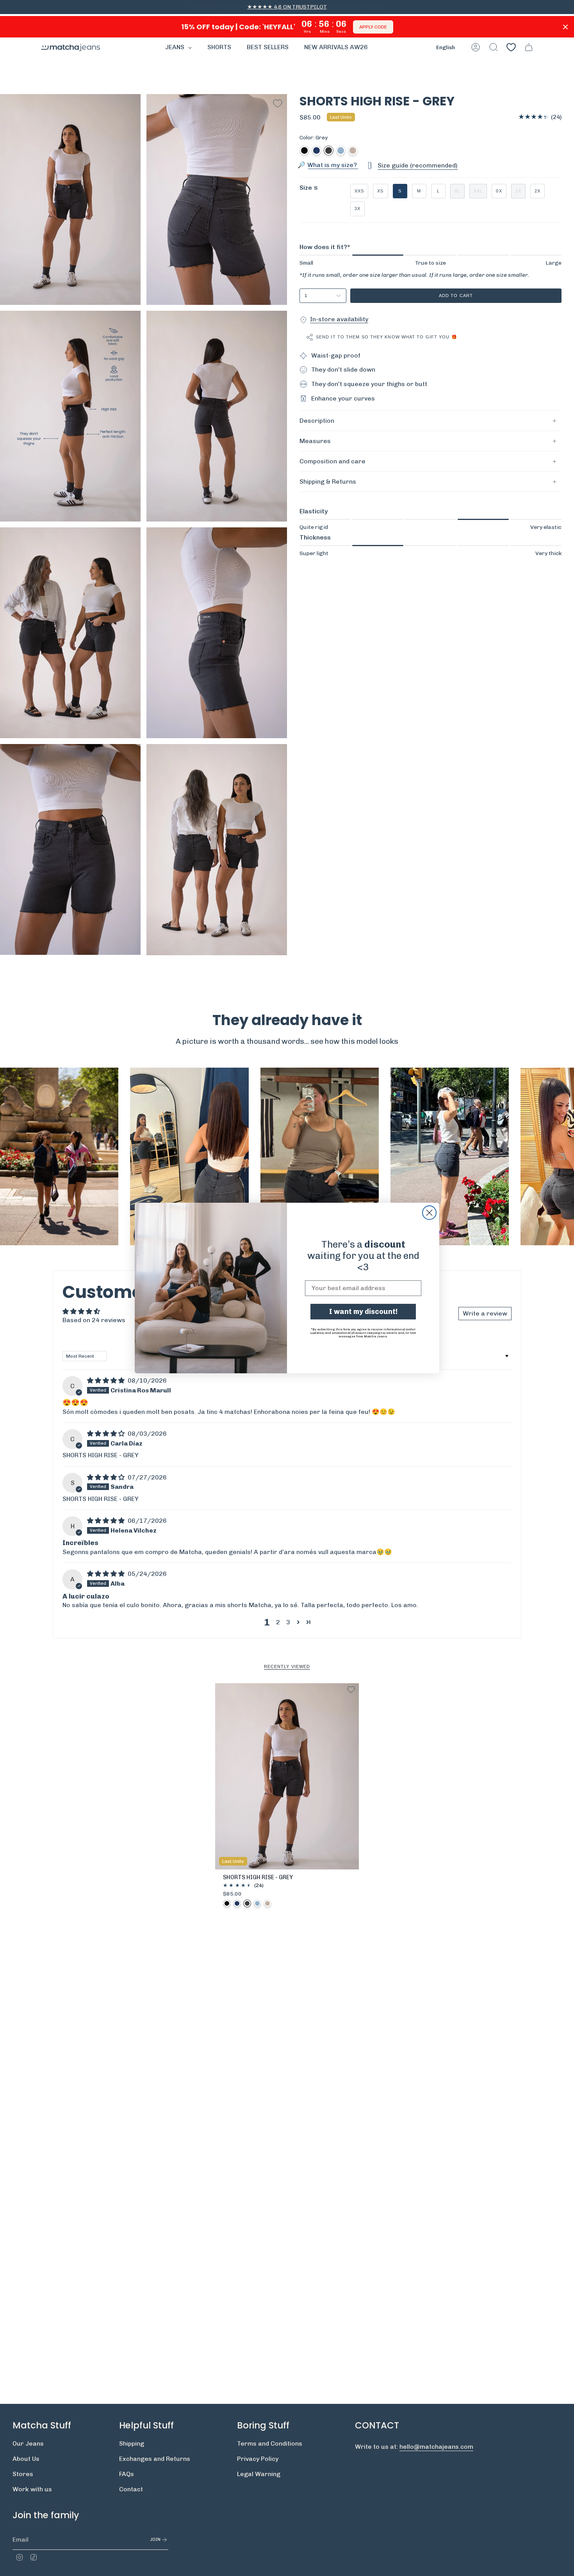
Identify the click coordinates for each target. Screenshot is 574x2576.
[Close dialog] (429, 1213)
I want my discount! (363, 1312)
